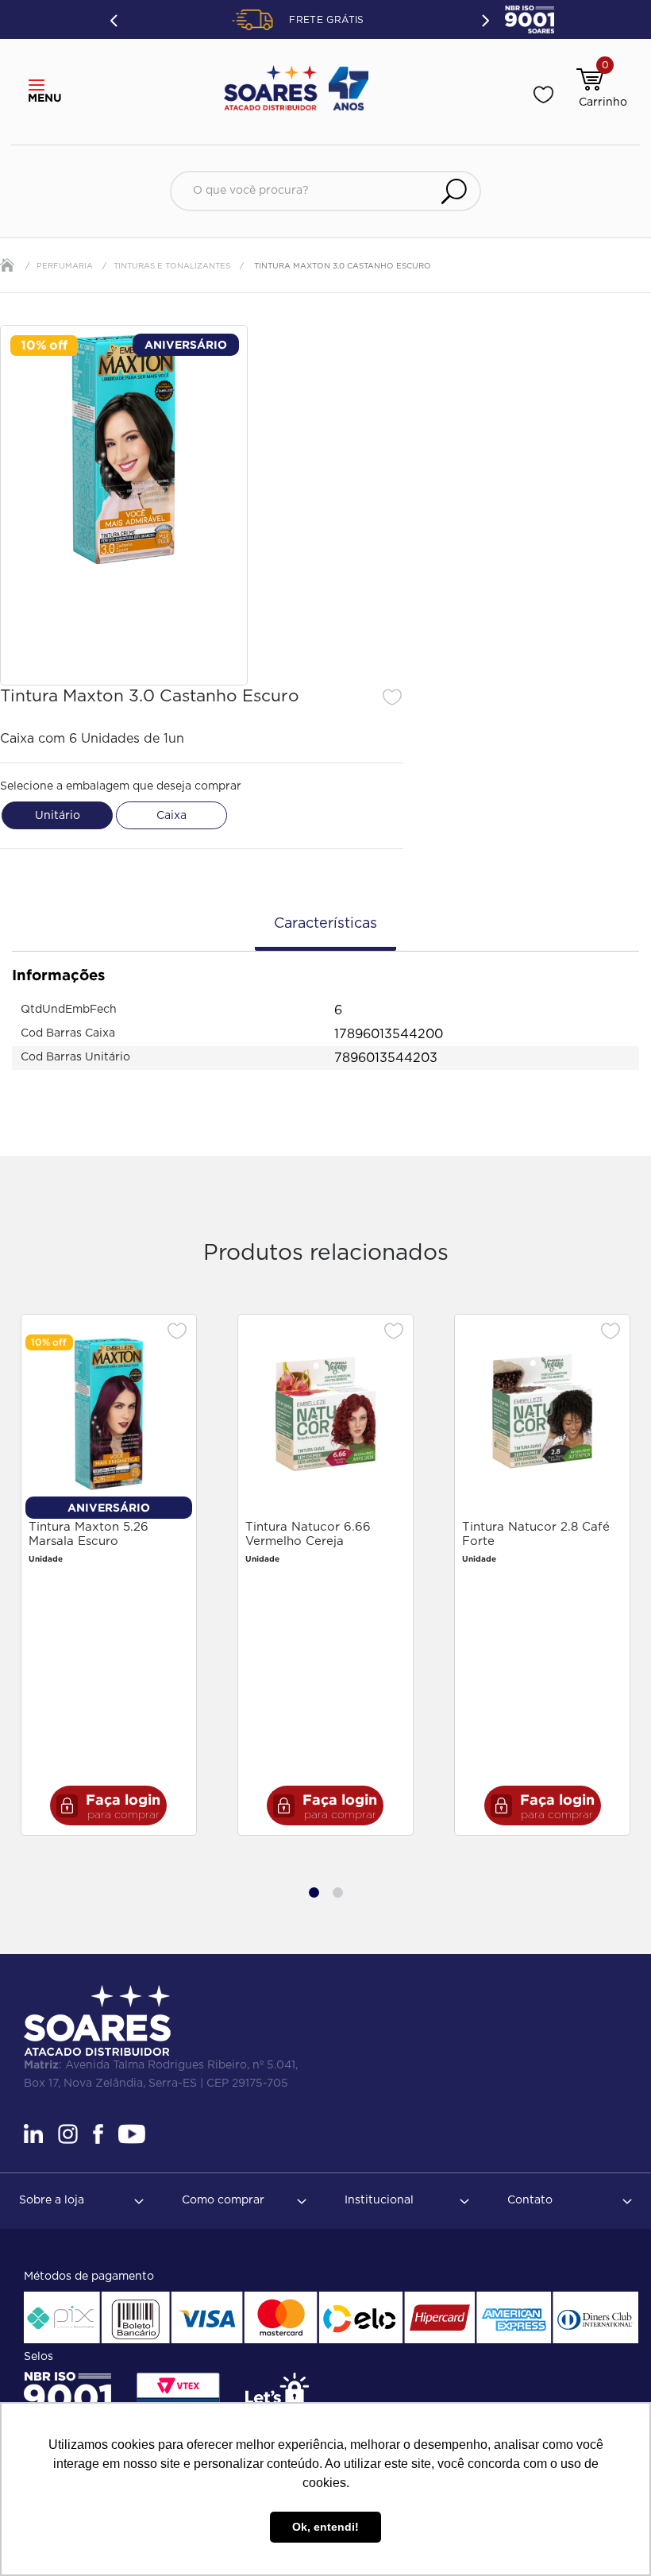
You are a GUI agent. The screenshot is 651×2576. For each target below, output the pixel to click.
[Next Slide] (484, 19)
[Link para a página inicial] (7, 265)
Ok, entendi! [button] (325, 2527)
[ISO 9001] (67, 2397)
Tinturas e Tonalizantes (172, 266)
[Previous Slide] (115, 20)
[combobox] (325, 191)
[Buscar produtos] (454, 191)
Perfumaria (65, 266)
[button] (41, 86)
